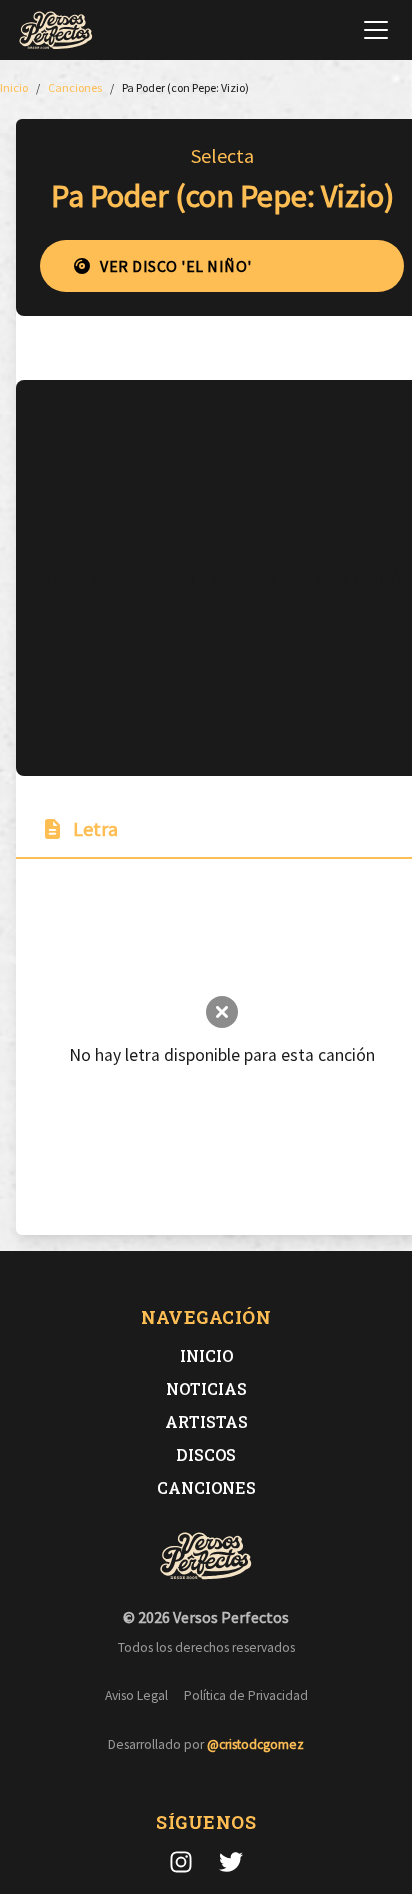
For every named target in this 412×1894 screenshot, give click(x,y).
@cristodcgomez (255, 1744)
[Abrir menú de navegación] (376, 30)
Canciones (206, 1487)
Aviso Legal (136, 1695)
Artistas (206, 1421)
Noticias (206, 1388)
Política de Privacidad (246, 1695)
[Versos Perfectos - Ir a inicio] (56, 30)
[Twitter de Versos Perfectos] (231, 1862)
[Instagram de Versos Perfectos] (181, 1862)
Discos (206, 1454)
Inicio (206, 1355)
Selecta (222, 155)
